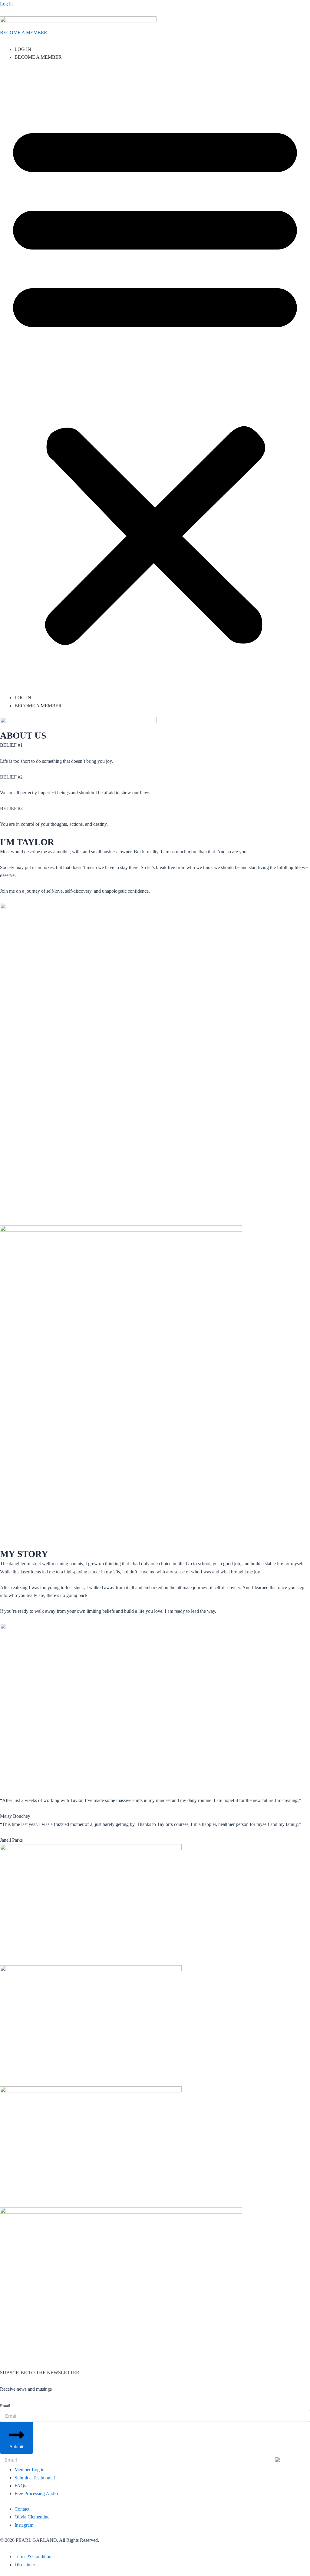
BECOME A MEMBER (24, 33)
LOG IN (23, 49)
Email (5, 2406)
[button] (155, 381)
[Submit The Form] (290, 2459)
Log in (6, 4)
